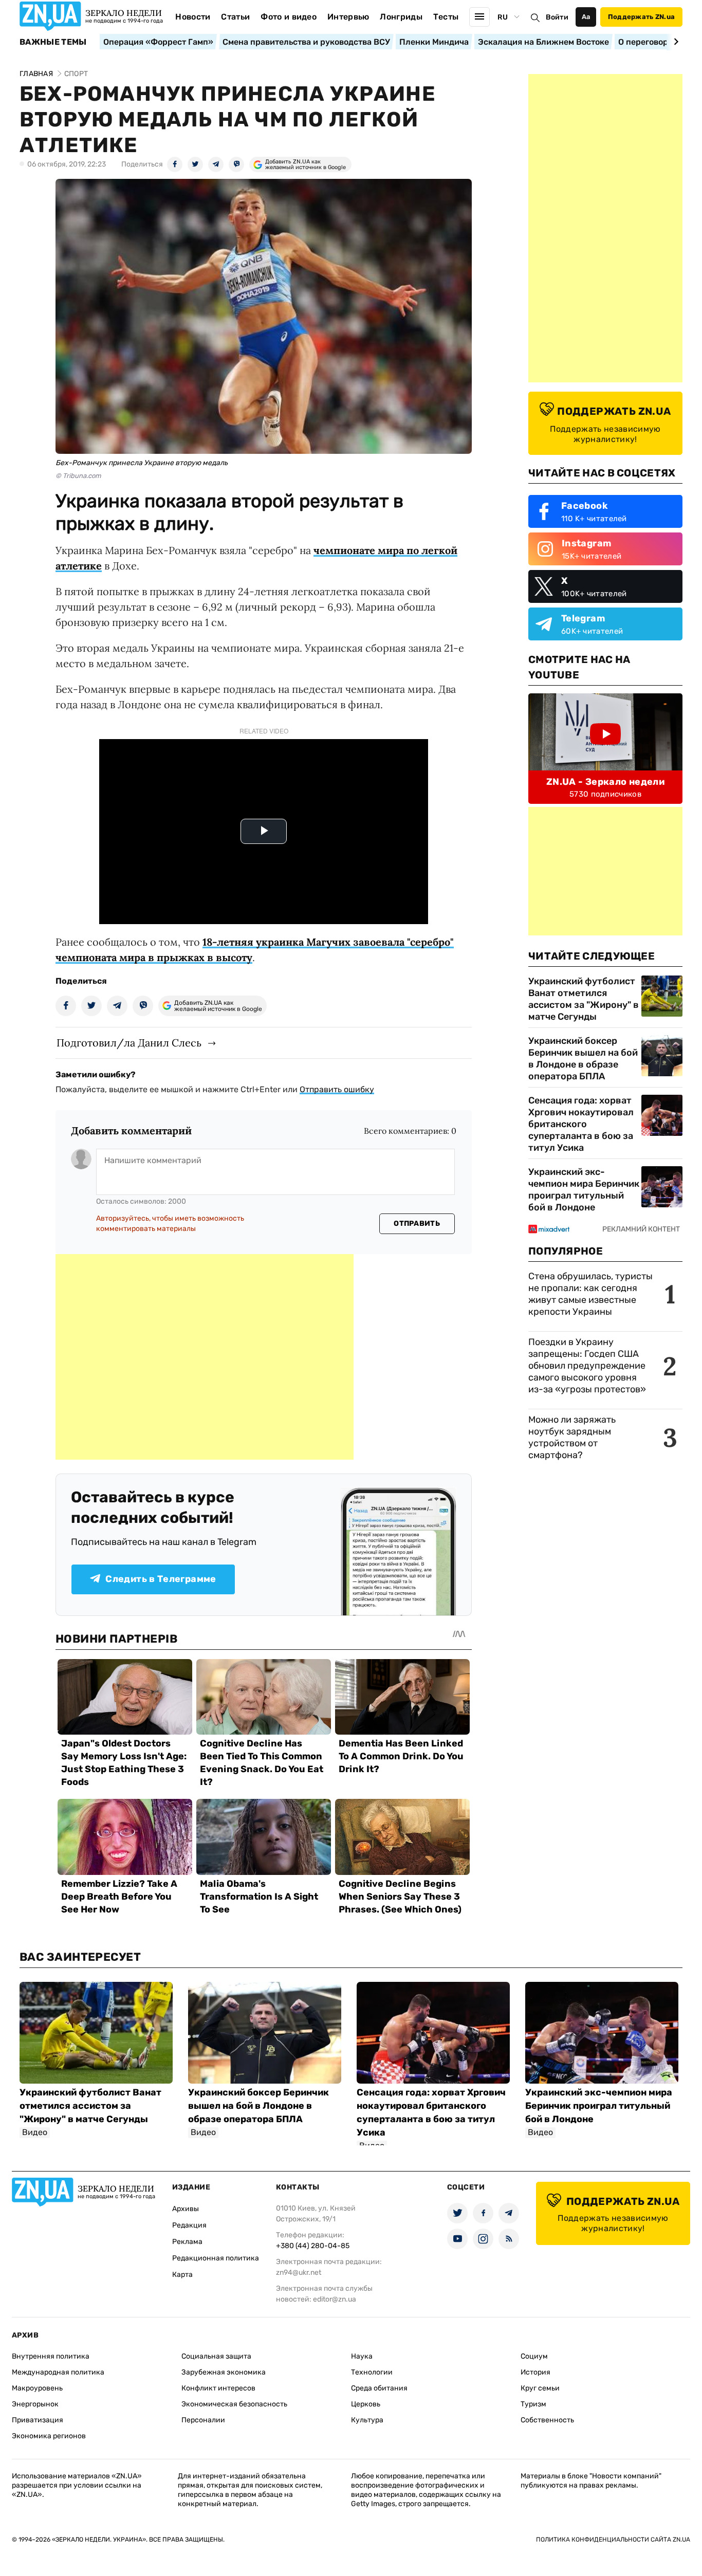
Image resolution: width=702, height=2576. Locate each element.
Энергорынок (35, 2404)
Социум (534, 2356)
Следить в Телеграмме (161, 1579)
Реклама (187, 2242)
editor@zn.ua (335, 2299)
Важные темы (53, 42)
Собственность (547, 2420)
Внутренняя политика (51, 2356)
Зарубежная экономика (224, 2372)
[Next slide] (675, 42)
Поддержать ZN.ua (641, 17)
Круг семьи (540, 2388)
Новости (193, 17)
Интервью (348, 17)
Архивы (186, 2209)
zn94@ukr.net (299, 2273)
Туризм (533, 2404)
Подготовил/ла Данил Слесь (129, 1043)
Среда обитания (379, 2388)
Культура (367, 2420)
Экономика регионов (49, 2436)
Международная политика (58, 2372)
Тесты (446, 17)
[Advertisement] (205, 1357)
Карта (182, 2275)
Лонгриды (401, 17)
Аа (586, 17)
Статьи (235, 17)
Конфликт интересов (218, 2388)
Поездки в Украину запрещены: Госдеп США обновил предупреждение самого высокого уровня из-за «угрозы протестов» (587, 1366)
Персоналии (203, 2420)
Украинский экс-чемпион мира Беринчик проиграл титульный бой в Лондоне (584, 1190)
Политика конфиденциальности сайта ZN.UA (613, 2540)
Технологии (372, 2372)
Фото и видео (289, 17)
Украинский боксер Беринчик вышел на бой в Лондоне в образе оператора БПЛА (583, 1059)
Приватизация (38, 2420)
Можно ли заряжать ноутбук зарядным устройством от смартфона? (572, 1437)
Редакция (189, 2225)
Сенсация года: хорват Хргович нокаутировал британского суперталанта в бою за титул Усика (581, 1124)
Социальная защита (216, 2356)
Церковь (366, 2404)
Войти (557, 17)
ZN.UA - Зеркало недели (605, 782)
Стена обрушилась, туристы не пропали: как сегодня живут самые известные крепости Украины (590, 1294)
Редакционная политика (216, 2258)
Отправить (417, 1223)
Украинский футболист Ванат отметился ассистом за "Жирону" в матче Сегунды (584, 999)
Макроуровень (37, 2388)
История (535, 2372)
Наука (362, 2356)
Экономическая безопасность (234, 2404)
